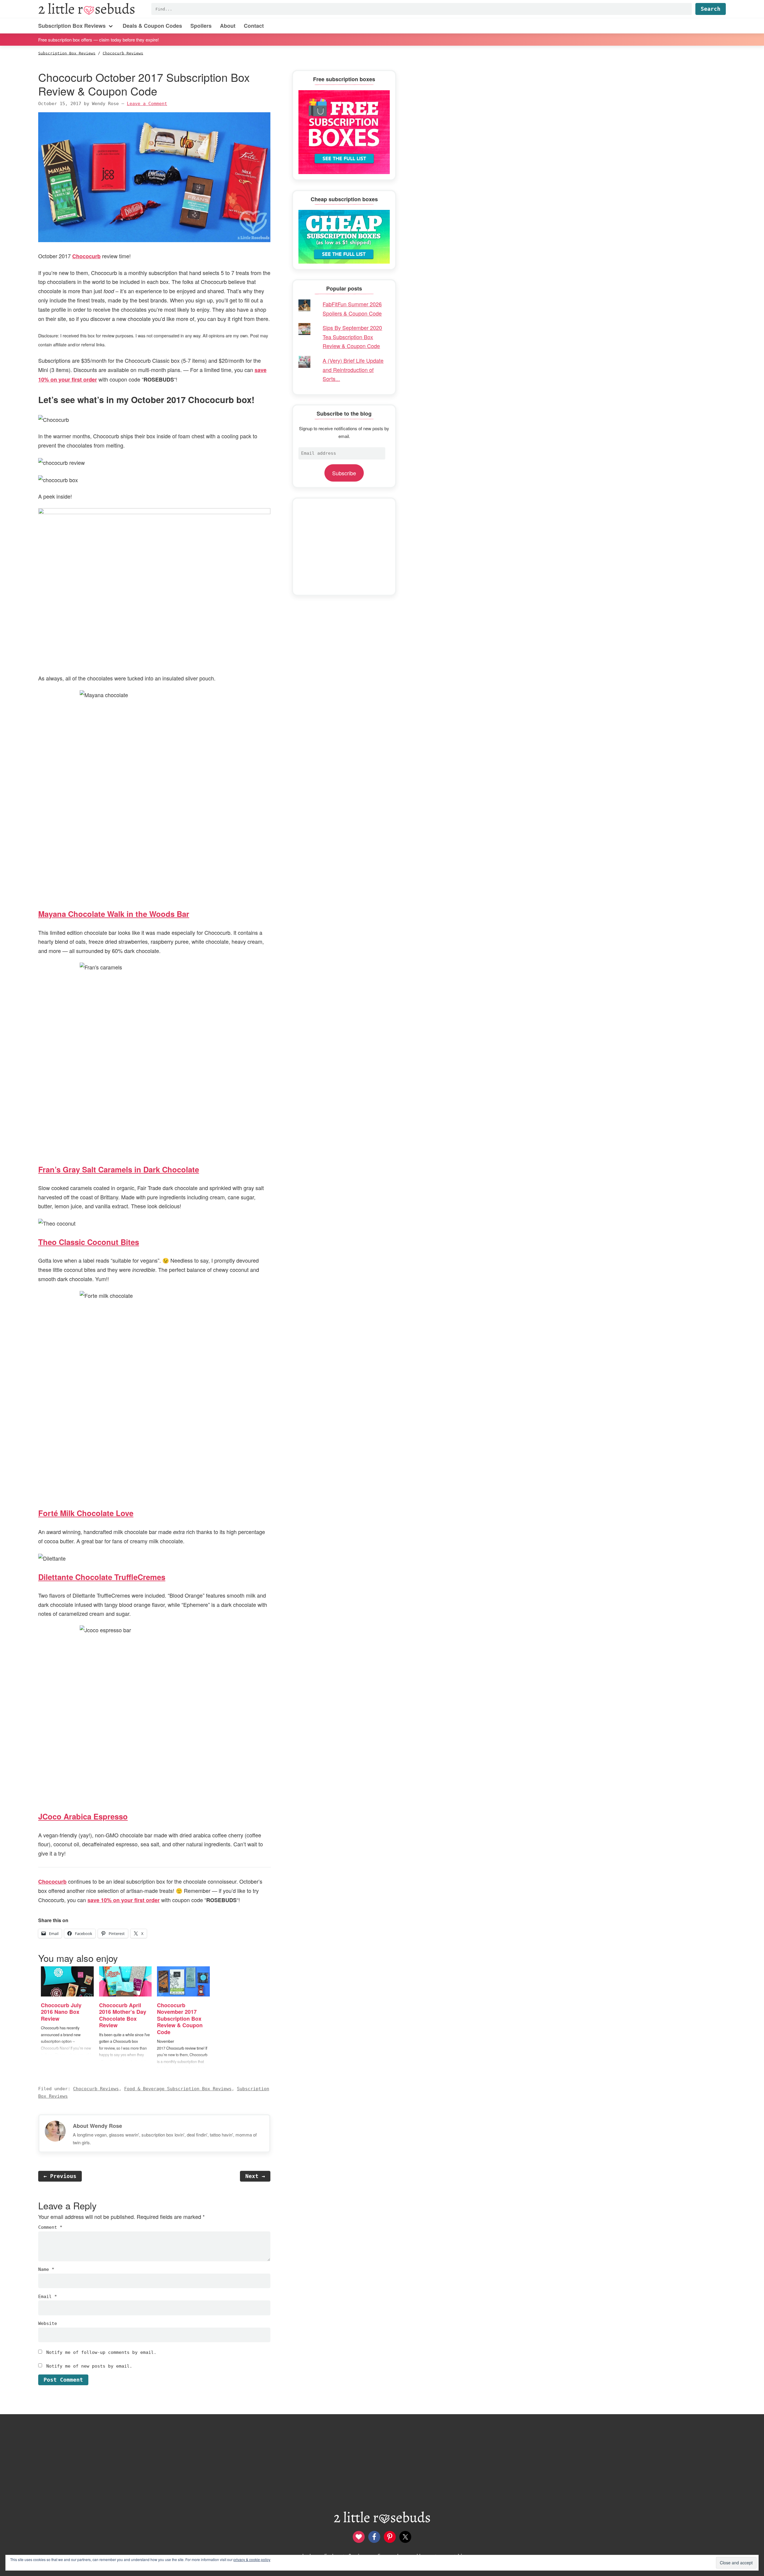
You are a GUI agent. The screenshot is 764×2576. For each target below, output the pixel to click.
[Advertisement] (344, 547)
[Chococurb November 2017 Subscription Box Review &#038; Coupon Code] (183, 1981)
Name (46, 2269)
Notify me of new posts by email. (89, 2366)
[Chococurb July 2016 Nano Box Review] (67, 1981)
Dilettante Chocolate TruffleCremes (102, 1577)
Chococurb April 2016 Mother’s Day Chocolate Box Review (123, 2015)
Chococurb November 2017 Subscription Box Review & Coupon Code (180, 2019)
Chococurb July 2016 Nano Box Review (61, 2012)
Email (48, 2297)
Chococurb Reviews (96, 2089)
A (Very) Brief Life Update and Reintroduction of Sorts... (353, 369)
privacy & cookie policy (252, 2559)
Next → (255, 2176)
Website (48, 2323)
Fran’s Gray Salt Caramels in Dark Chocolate (119, 1169)
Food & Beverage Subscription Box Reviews (178, 2089)
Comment (50, 2227)
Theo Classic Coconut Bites (89, 1242)
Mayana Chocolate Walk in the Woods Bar (114, 914)
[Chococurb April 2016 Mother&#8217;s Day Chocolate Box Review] (125, 1981)
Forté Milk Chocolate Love (86, 1513)
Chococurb (86, 256)
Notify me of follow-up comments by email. (101, 2352)
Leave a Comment (147, 104)
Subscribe (344, 473)
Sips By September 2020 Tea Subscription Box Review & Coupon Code (352, 337)
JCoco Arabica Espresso (83, 1816)
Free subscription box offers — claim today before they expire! (98, 39)
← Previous (60, 2176)
